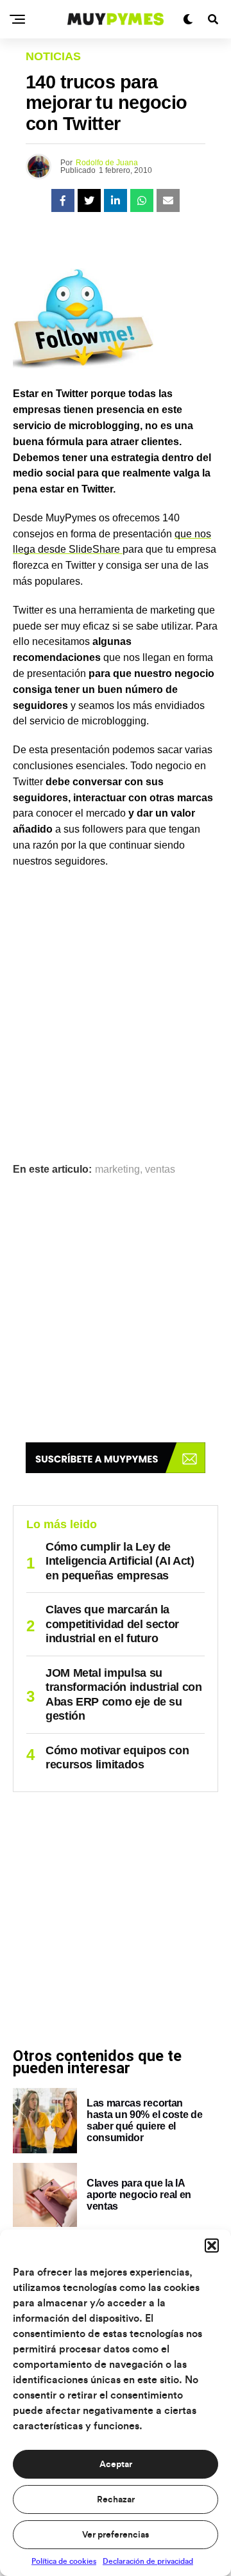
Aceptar (116, 2465)
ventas (160, 1170)
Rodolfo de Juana (107, 163)
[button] (212, 2246)
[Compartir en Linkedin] (116, 200)
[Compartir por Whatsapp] (142, 200)
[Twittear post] (89, 200)
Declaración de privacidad (148, 2561)
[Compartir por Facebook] (63, 200)
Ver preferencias (116, 2535)
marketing (117, 1170)
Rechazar (116, 2500)
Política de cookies (64, 2561)
